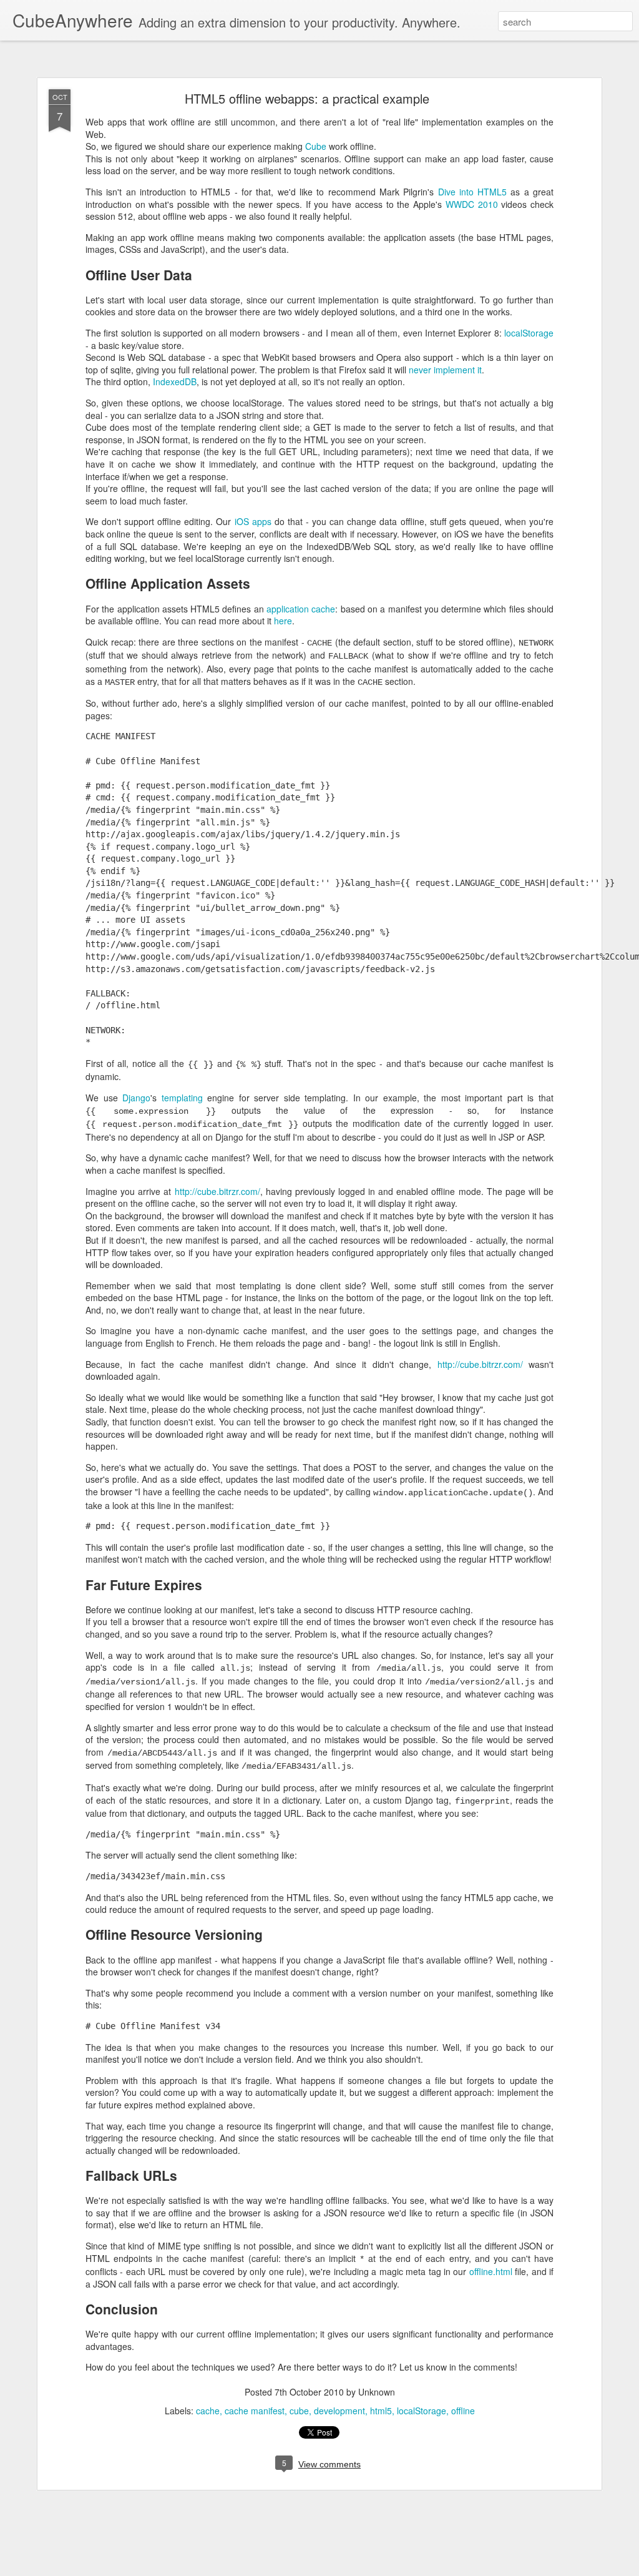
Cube (316, 146)
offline (463, 2411)
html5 (381, 2411)
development (339, 2411)
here (283, 621)
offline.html (491, 2271)
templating (182, 1098)
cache (208, 2411)
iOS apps (253, 521)
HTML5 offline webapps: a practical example (307, 98)
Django (136, 1098)
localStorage (529, 333)
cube (299, 2411)
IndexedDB (175, 381)
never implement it (445, 370)
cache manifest (255, 2411)
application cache (301, 609)
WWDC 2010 (472, 204)
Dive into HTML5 (473, 192)
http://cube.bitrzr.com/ (217, 1191)
